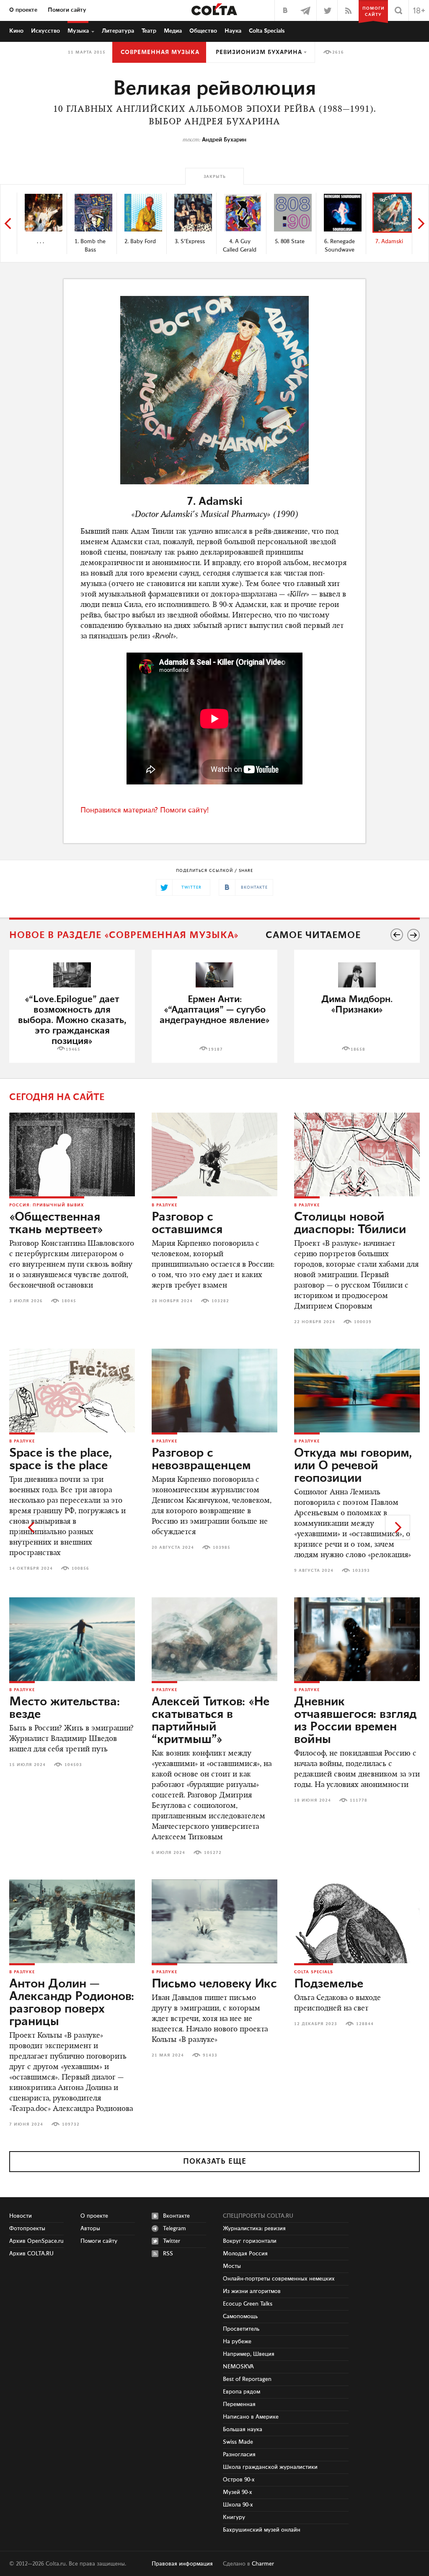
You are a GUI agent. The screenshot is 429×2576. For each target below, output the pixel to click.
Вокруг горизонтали (250, 2241)
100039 (363, 1322)
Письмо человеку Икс (214, 1984)
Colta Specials (267, 31)
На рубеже (237, 2342)
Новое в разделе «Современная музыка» (124, 935)
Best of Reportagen (247, 2379)
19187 (216, 1049)
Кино (16, 31)
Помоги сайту (67, 10)
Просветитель (241, 2329)
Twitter (172, 2241)
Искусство (45, 31)
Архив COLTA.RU (31, 2254)
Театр (149, 31)
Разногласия (239, 2455)
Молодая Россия (245, 2254)
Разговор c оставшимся (187, 1224)
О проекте (23, 10)
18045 (69, 1301)
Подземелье (329, 1984)
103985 (222, 1548)
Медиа (173, 31)
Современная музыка (160, 52)
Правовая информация (182, 2564)
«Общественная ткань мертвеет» (56, 1224)
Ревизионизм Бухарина (259, 52)
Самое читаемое (313, 935)
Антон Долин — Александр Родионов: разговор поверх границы (72, 2003)
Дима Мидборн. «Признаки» (357, 1005)
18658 (358, 1049)
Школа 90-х (238, 2505)
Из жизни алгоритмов (252, 2291)
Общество (203, 31)
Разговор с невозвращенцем (201, 1460)
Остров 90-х (239, 2480)
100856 (80, 1568)
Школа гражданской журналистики (270, 2467)
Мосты (232, 2266)
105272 (213, 1853)
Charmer (263, 2564)
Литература (118, 31)
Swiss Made (238, 2442)
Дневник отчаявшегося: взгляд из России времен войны (355, 1721)
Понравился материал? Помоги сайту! (145, 810)
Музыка (78, 31)
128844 (365, 2024)
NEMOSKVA (238, 2367)
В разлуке (164, 1205)
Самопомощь (240, 2316)
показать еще (215, 2162)
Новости (21, 2216)
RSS (168, 2254)
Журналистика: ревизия (254, 2229)
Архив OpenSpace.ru (36, 2241)
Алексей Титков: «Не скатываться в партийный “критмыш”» (211, 1721)
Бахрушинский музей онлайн (262, 2530)
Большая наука (243, 2429)
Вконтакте (176, 2216)
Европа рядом (242, 2392)
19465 (73, 1049)
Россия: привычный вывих (47, 1205)
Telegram (174, 2229)
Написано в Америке (251, 2417)
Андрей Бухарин (224, 140)
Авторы (90, 2229)
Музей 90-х (238, 2492)
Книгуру (234, 2517)
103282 (220, 1301)
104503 (73, 1765)
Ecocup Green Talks (248, 2304)
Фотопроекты (27, 2229)
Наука (233, 31)
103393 (361, 1571)
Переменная (239, 2404)
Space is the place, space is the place (61, 1460)
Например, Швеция (249, 2354)
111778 (359, 1800)
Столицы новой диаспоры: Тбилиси (350, 1224)
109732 (71, 2124)
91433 (210, 2055)
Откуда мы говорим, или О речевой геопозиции (353, 1466)
